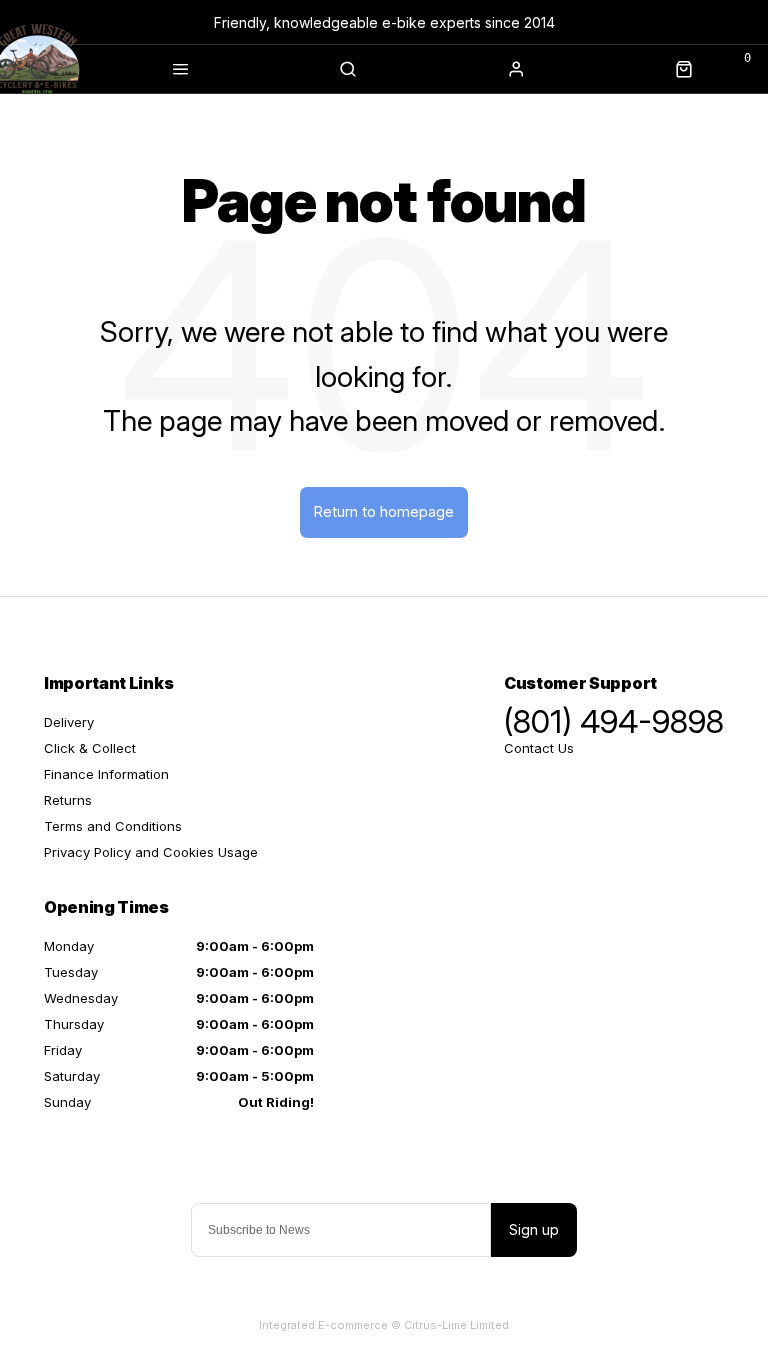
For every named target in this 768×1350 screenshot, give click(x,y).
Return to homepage (384, 511)
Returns (68, 800)
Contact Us (539, 748)
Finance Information (106, 774)
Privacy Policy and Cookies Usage (151, 852)
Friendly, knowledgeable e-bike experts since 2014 (384, 22)
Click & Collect (90, 748)
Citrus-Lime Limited (456, 1325)
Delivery (69, 722)
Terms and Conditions (113, 826)
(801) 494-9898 (614, 722)
